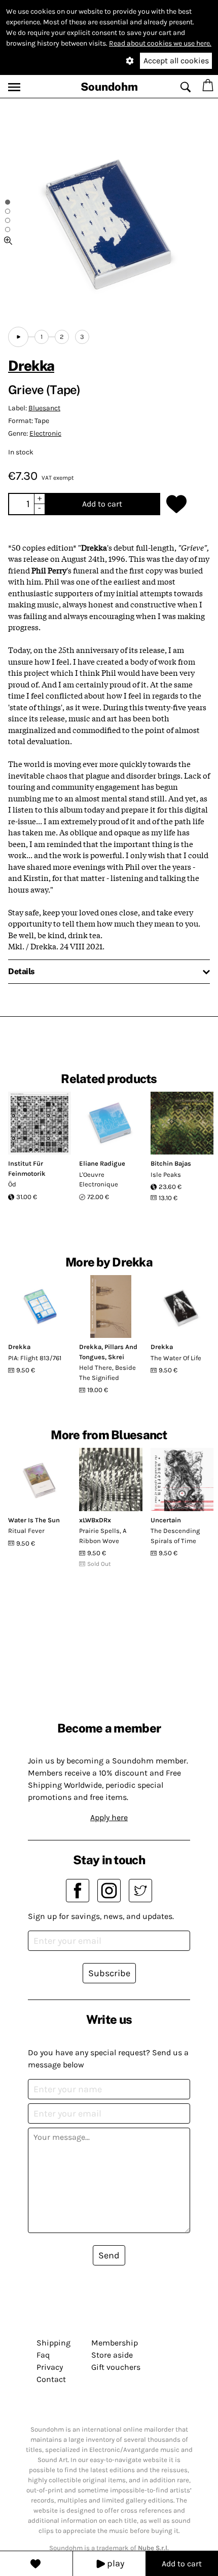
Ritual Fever (26, 1531)
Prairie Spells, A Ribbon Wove (103, 1536)
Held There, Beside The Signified (107, 1373)
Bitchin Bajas (171, 1163)
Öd (12, 1184)
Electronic (45, 433)
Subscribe (109, 1973)
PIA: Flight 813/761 (35, 1358)
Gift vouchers (116, 2367)
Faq (43, 2355)
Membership (115, 2343)
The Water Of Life (176, 1358)
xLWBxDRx (95, 1520)
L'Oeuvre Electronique (99, 1180)
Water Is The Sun (34, 1520)
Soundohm (109, 87)
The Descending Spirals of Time (175, 1536)
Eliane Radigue (102, 1163)
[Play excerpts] (18, 337)
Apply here (109, 1817)
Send (109, 2255)
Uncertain (166, 1520)
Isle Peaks (166, 1175)
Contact (51, 2379)
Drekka (31, 366)
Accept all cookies (176, 61)
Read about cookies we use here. (160, 43)
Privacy (50, 2367)
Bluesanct (44, 408)
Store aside (112, 2355)
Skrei (116, 1357)
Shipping (53, 2343)
